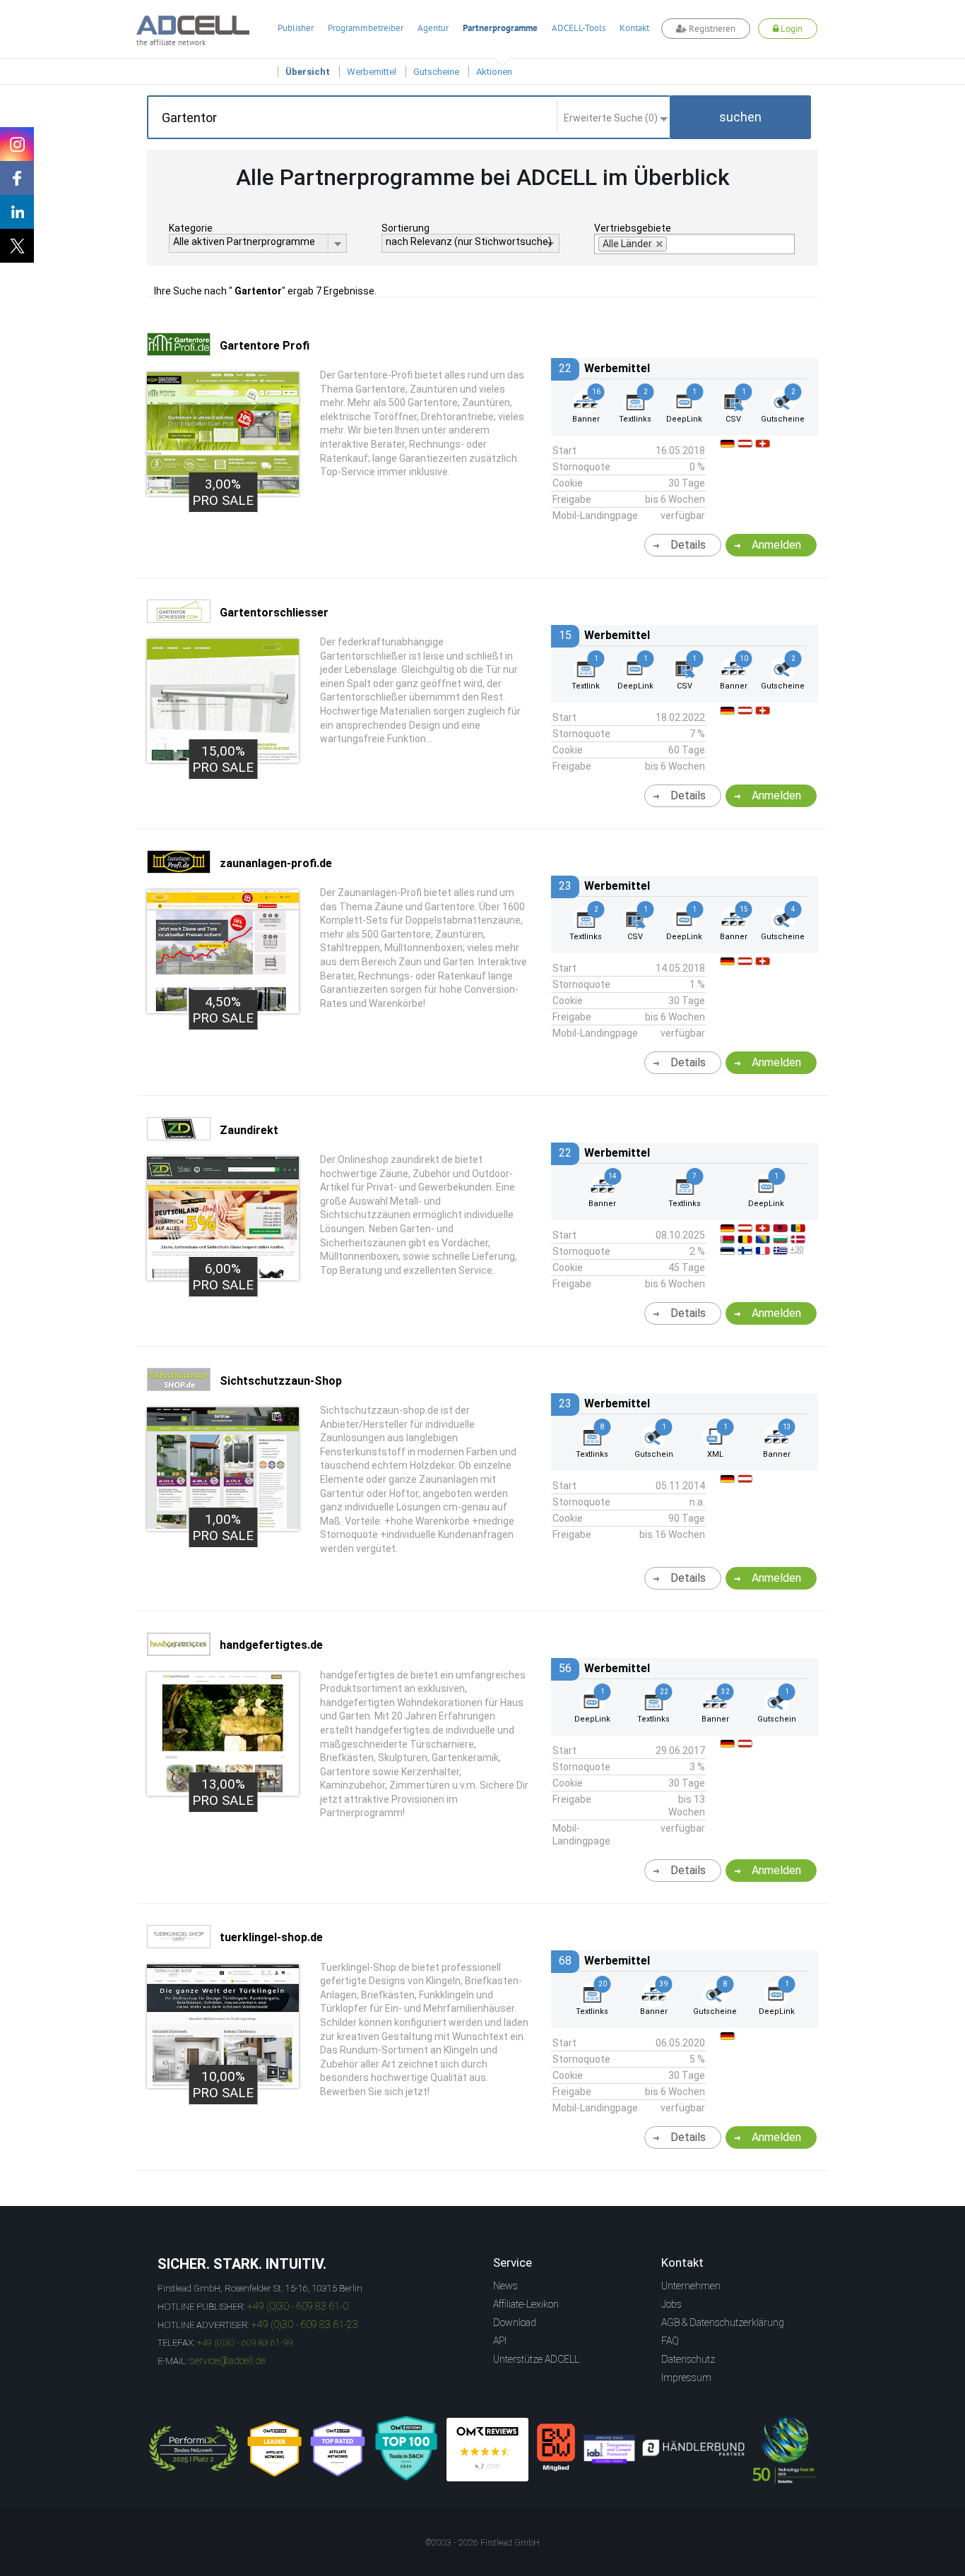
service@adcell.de (227, 2361)
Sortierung (405, 228)
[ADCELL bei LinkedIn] (17, 212)
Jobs (671, 2304)
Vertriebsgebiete (633, 228)
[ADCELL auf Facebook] (17, 178)
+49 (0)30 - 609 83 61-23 (305, 2325)
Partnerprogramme (500, 28)
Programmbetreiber (366, 28)
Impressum (686, 2378)
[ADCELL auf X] (17, 246)
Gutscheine (436, 72)
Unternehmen (691, 2286)
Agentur (433, 28)
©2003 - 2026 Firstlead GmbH (482, 2543)
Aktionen (494, 72)
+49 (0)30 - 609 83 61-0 (298, 2306)
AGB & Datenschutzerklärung (723, 2322)
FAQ (670, 2341)
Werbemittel (372, 72)
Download (515, 2322)
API (500, 2341)
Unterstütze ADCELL (536, 2359)
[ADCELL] (487, 2450)
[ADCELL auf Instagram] (17, 144)
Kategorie (191, 228)
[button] (740, 117)
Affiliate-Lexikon (526, 2304)
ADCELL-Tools (579, 28)
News (505, 2286)
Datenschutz (688, 2359)
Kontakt (634, 28)
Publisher (296, 28)
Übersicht (308, 72)
